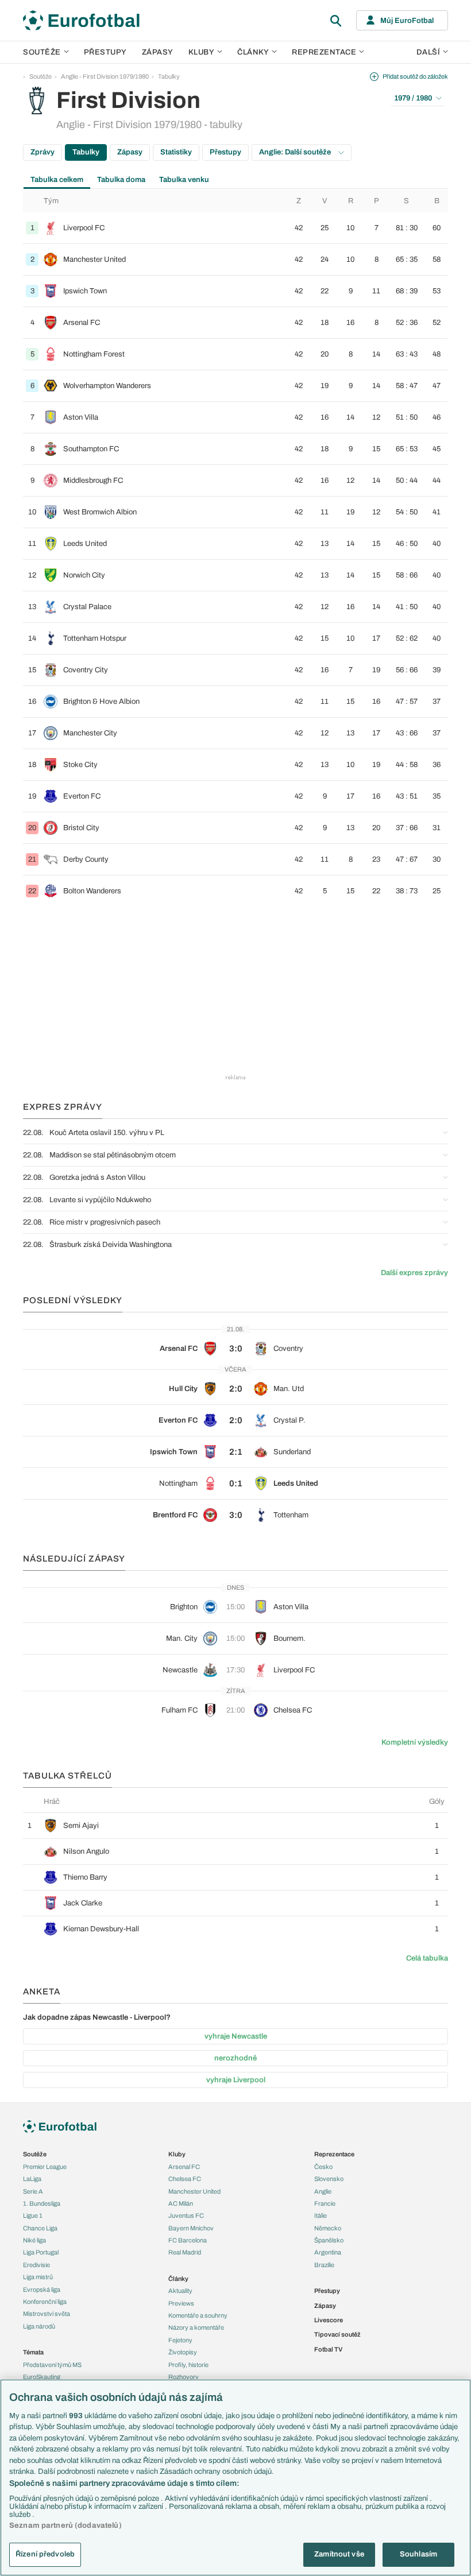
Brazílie (324, 2265)
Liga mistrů (38, 2277)
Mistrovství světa (47, 2314)
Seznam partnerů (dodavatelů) (65, 2525)
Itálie (321, 2215)
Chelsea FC (185, 2179)
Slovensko (329, 2179)
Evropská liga (42, 2290)
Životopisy (183, 2352)
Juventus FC (186, 2215)
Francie (325, 2203)
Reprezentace (324, 52)
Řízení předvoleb (45, 2554)
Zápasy (158, 52)
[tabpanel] (235, 548)
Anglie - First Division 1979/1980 (105, 76)
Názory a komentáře (196, 2327)
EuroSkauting (42, 2377)
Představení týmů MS (52, 2365)
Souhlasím (418, 2554)
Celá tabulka (427, 1958)
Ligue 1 (33, 2215)
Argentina (328, 2252)
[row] (235, 228)
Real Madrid (185, 2252)
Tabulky (169, 76)
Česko (323, 2167)
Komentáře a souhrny (198, 2315)
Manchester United (194, 2191)
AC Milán (181, 2203)
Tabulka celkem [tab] (57, 180)
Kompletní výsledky (415, 1742)
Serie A (33, 2191)
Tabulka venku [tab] (184, 180)
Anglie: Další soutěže (296, 152)
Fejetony (180, 2340)
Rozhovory (184, 2377)
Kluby (202, 52)
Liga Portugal (41, 2252)
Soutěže (42, 52)
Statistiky (176, 152)
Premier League (45, 2167)
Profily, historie (188, 2365)
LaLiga (32, 2179)
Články (178, 2279)
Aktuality (180, 2291)
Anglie (323, 2191)
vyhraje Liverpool (236, 2080)
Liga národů (39, 2326)
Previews (181, 2303)
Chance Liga (40, 2228)
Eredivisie (36, 2265)
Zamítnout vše (339, 2554)
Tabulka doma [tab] (121, 180)
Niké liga (34, 2240)
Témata (33, 2352)
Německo (328, 2228)
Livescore (329, 2320)
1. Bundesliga (42, 2203)
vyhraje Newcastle (236, 2036)
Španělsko (329, 2240)
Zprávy (43, 152)
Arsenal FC (184, 2167)
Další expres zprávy (414, 1273)
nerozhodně (235, 2058)
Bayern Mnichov (191, 2228)
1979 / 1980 (413, 98)
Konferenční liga (45, 2302)
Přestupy (105, 52)
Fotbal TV (328, 2349)
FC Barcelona (188, 2240)
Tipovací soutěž (337, 2334)
